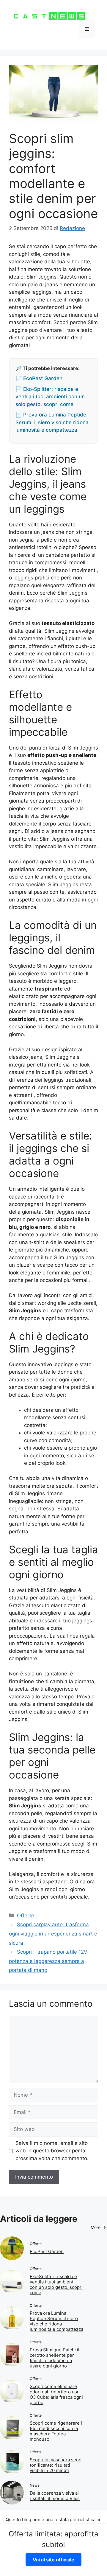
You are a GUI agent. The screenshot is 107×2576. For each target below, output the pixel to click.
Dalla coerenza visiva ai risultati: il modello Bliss (55, 2496)
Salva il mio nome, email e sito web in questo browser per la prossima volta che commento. (52, 2151)
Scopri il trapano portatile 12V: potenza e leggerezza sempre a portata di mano (49, 1961)
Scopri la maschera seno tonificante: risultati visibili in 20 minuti (56, 2465)
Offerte (26, 1916)
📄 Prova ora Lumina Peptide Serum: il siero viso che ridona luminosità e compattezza (52, 422)
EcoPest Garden (47, 2251)
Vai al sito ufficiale (53, 2560)
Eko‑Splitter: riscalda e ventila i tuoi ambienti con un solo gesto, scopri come (56, 2284)
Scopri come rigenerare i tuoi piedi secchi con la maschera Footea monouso (56, 2431)
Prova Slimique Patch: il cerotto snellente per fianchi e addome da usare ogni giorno (55, 2358)
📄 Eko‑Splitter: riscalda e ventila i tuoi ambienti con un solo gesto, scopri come (50, 397)
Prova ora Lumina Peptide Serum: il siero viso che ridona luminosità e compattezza (56, 2321)
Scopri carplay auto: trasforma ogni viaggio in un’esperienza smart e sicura (53, 1934)
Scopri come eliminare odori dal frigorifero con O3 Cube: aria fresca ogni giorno (56, 2394)
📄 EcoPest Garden (39, 378)
